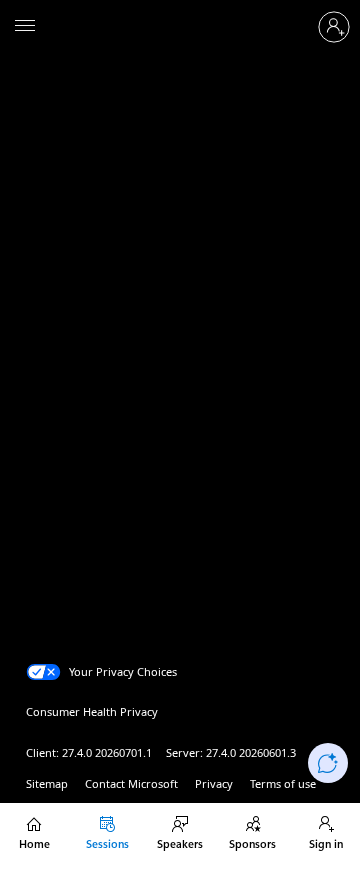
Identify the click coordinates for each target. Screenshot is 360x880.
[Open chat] (328, 763)
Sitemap (47, 783)
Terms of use (283, 783)
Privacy (214, 783)
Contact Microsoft (131, 783)
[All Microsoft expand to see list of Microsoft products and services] (25, 27)
